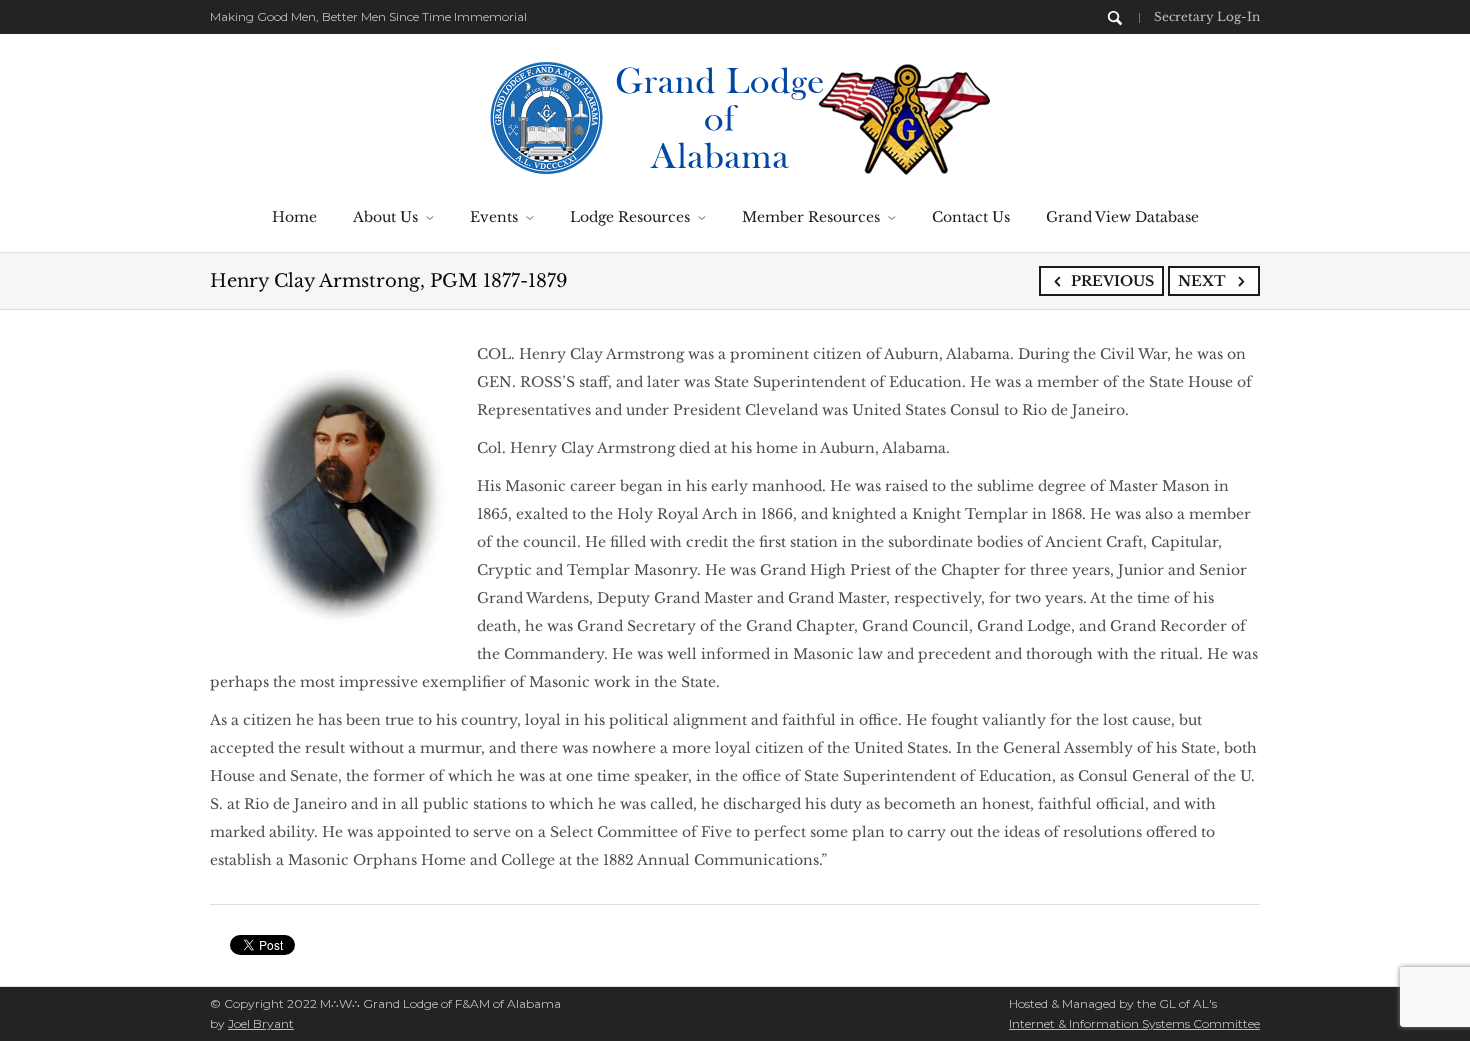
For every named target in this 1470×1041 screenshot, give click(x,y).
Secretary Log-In (1207, 16)
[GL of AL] (735, 116)
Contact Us (971, 217)
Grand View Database (1122, 217)
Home (294, 217)
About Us (385, 217)
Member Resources (811, 217)
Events (494, 217)
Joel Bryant (261, 1023)
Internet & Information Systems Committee (1134, 1023)
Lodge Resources (630, 217)
